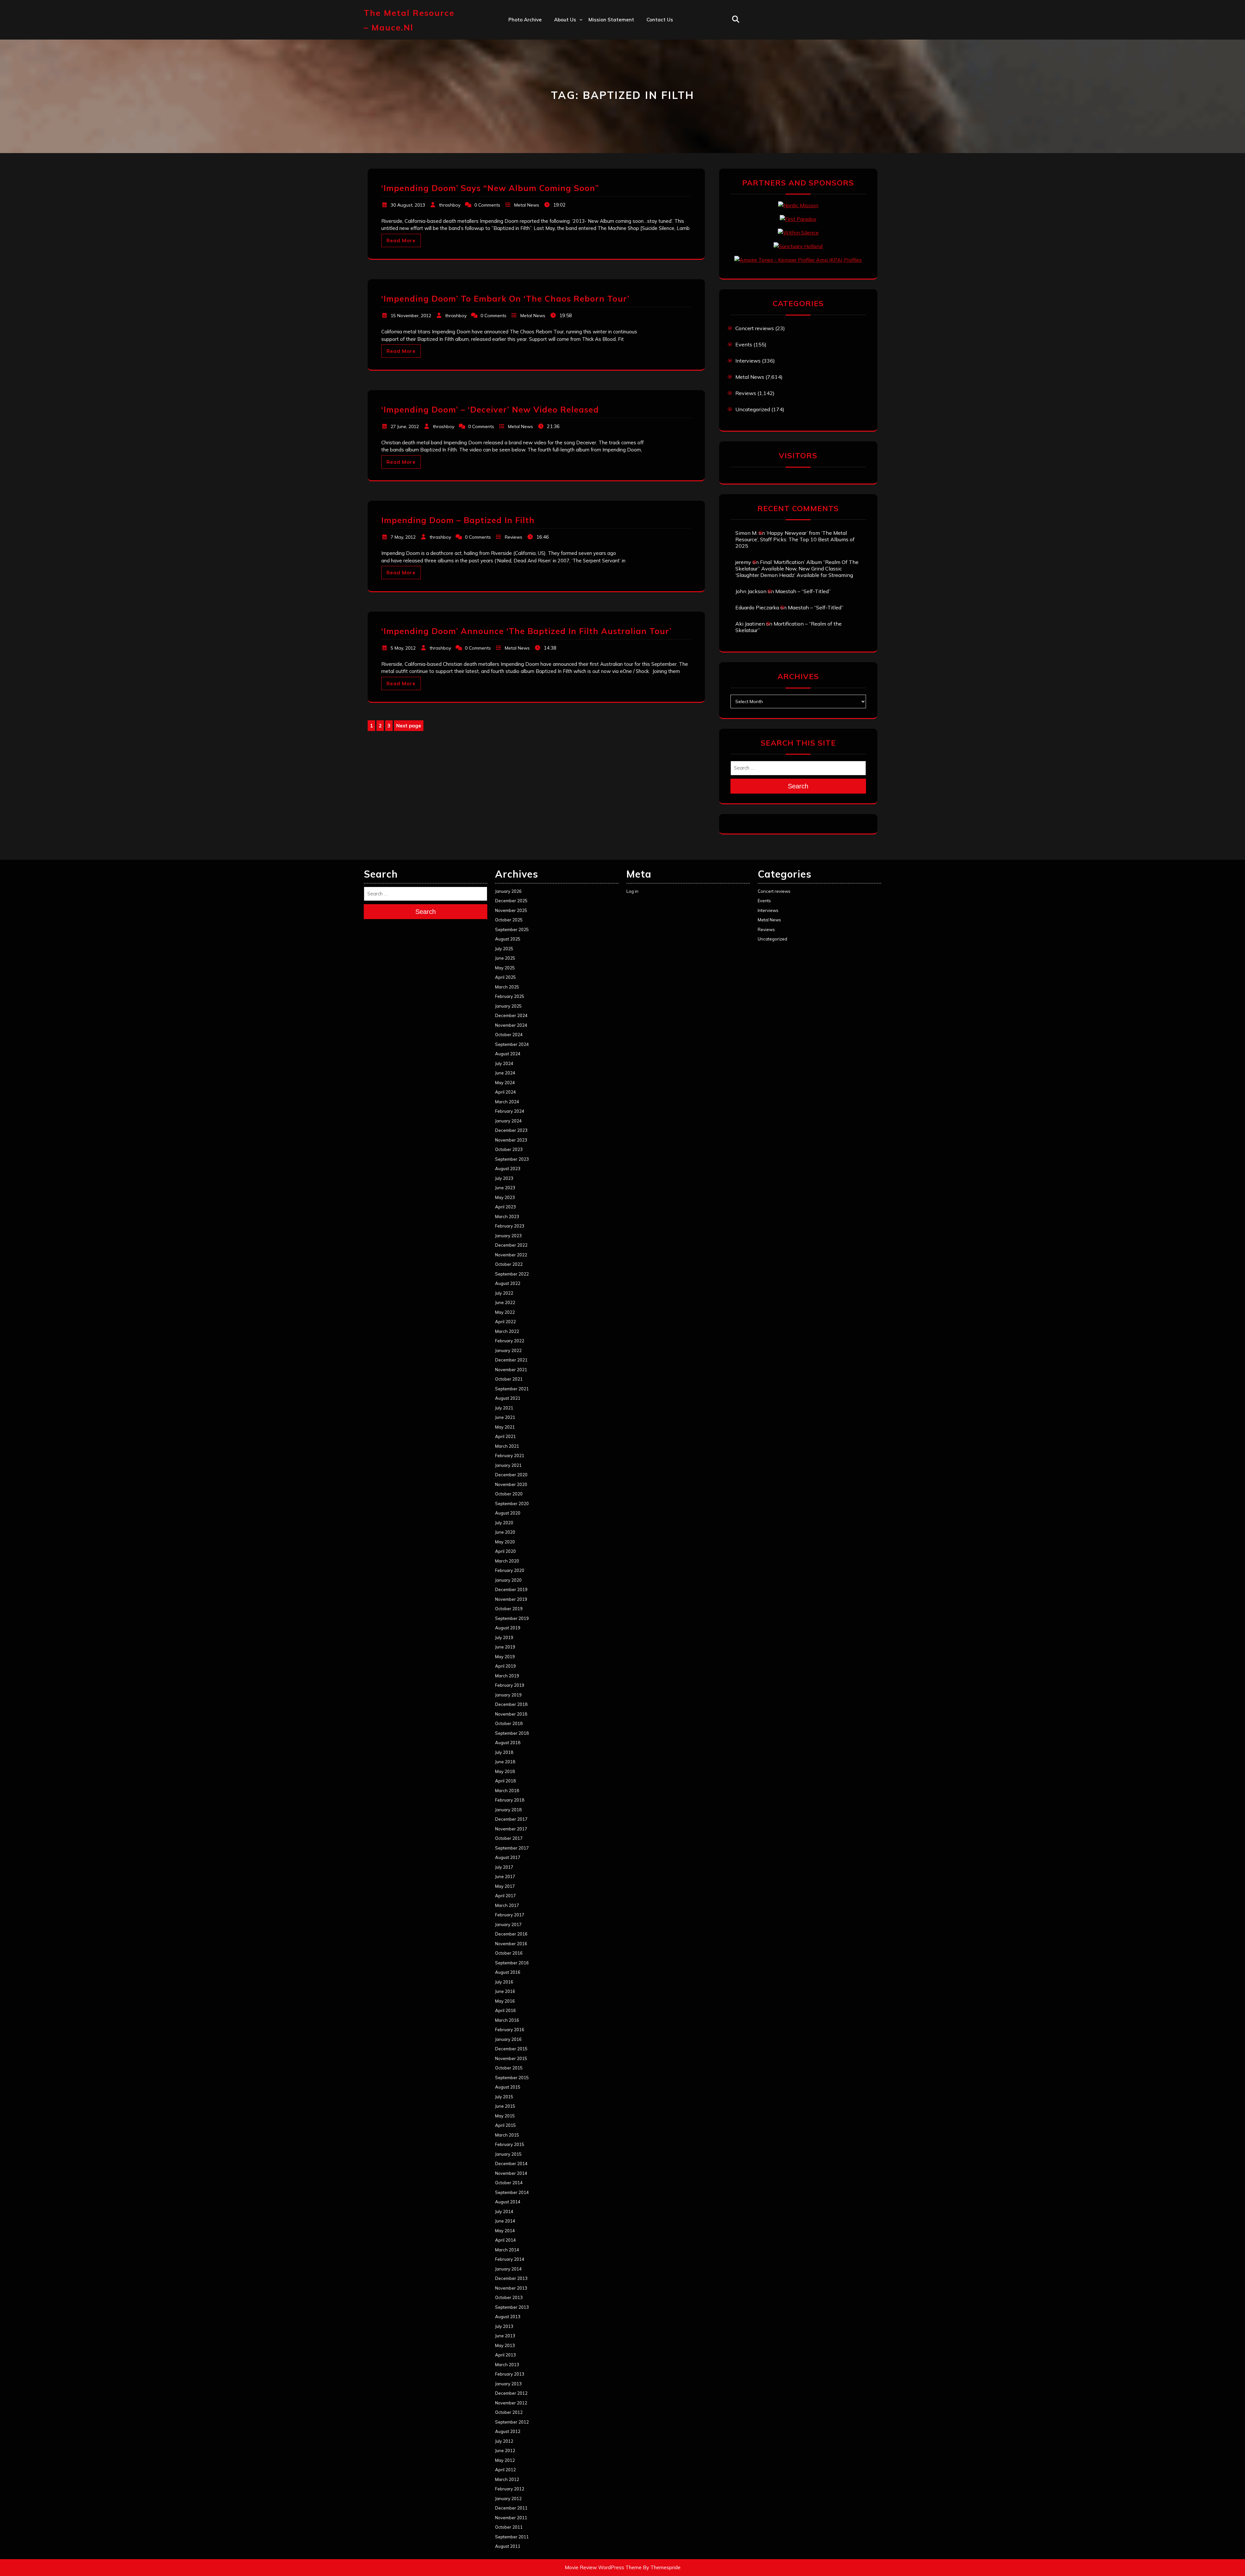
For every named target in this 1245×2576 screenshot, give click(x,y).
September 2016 (512, 1963)
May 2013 (505, 2345)
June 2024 (505, 1073)
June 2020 (505, 1532)
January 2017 (508, 1924)
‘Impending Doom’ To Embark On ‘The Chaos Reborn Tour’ (505, 299)
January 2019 (508, 1695)
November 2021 (511, 1370)
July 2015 (504, 2097)
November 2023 (511, 1140)
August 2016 (508, 1972)
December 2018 (511, 1704)
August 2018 (508, 1743)
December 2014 (511, 2163)
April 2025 (505, 977)
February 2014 (510, 2259)
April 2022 (505, 1322)
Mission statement (611, 20)
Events (744, 344)
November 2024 (511, 1025)
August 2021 (508, 1398)
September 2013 (512, 2307)
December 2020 (511, 1475)
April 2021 (505, 1436)
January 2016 (508, 2039)
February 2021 (510, 1456)
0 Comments (487, 205)
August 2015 (508, 2087)
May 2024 (505, 1083)
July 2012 (504, 2441)
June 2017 (505, 1876)
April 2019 (505, 1666)
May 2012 (505, 2460)
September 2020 (512, 1504)
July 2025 (504, 949)
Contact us (660, 20)
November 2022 (511, 1255)
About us (565, 20)
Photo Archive (525, 20)
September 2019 (512, 1618)
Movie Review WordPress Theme (603, 2567)
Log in (632, 891)
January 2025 (508, 1006)
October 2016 (509, 1953)
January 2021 (508, 1465)
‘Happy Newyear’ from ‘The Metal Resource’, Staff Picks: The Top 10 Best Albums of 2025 (795, 539)
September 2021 (512, 1389)
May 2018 (505, 1771)
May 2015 (505, 2116)
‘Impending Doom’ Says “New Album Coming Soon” (490, 188)
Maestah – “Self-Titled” (803, 591)
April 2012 (505, 2470)
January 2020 (508, 1580)
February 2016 (510, 2030)
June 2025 (505, 958)
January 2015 (508, 2154)
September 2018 (512, 1733)
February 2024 (510, 1111)
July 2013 (504, 2326)
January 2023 (508, 1236)
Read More (401, 240)
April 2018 (505, 1781)
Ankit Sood (567, 48)
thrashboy (450, 205)
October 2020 (509, 1494)
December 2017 (511, 1819)
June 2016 (505, 1991)
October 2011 (509, 2527)
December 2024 (511, 1015)
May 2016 (505, 2001)
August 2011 (508, 2546)
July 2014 (504, 2211)
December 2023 (511, 1130)
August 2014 (508, 2202)
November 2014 (511, 2173)
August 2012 (508, 2431)
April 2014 (505, 2240)
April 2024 (505, 1092)
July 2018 (504, 1752)
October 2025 (509, 920)
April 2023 (505, 1207)
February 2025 (510, 996)
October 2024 (509, 1035)
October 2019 (509, 1609)
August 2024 (508, 1054)
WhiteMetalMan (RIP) (580, 104)
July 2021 (504, 1408)
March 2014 (507, 2250)
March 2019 (507, 1676)
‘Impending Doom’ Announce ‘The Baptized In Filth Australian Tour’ (526, 631)
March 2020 (507, 1561)
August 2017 (508, 1857)
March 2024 (507, 1102)
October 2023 (509, 1149)
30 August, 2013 (408, 205)
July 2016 (504, 1982)
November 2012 (511, 2403)
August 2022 (508, 1283)
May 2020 (505, 1542)
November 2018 (511, 1714)
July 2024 (504, 1063)
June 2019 (505, 1647)
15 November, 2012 (411, 316)
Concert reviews (755, 328)
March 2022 (507, 1331)
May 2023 (505, 1197)
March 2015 (507, 2135)
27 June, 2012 (405, 426)
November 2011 (511, 2518)
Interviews (748, 361)
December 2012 (511, 2393)
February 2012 (510, 2489)
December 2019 (511, 1589)
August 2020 (508, 1513)
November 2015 (511, 2058)
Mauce (562, 90)
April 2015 (505, 2125)
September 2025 (512, 929)
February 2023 (510, 1226)
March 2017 (507, 1905)
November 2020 (511, 1484)
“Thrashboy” (569, 33)
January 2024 (508, 1121)
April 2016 (505, 2010)
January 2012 (508, 2498)
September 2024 (512, 1044)
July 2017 (504, 1867)
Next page (409, 726)
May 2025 (505, 968)
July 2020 (504, 1523)
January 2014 (508, 2269)
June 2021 (505, 1417)
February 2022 (510, 1341)
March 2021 (507, 1446)
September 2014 (512, 2192)
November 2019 (511, 1599)
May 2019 (505, 1657)
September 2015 (512, 2078)
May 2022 (505, 1312)
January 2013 (508, 2384)
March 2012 (507, 2479)
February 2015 (510, 2144)
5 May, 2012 (403, 648)
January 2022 (508, 1350)
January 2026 (508, 891)
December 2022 (511, 1245)
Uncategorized (753, 409)
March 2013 (507, 2365)
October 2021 (509, 1379)
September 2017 (512, 1848)
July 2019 (504, 1637)
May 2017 (505, 1886)
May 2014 (505, 2231)
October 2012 (509, 2412)
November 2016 (511, 1944)
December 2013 (511, 2278)
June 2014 (505, 2221)
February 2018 (510, 1800)
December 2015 (511, 2049)
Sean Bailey (568, 118)
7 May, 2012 (403, 537)
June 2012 (505, 2450)
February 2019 (510, 1685)
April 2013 (505, 2355)
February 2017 (510, 1915)
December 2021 (511, 1360)
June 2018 (505, 1762)
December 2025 (511, 901)
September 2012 (512, 2422)
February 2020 (510, 1570)
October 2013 (509, 2297)
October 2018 (509, 1723)
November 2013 (511, 2288)
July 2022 (504, 1293)
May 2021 (505, 1427)
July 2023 (504, 1178)
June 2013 (505, 2336)
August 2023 (508, 1168)
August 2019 (508, 1628)
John (559, 76)
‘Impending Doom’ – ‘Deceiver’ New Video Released (490, 409)
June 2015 (505, 2106)
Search (798, 786)
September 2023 (512, 1159)
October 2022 (509, 1264)
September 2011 (512, 2537)
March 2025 (507, 987)
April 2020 (505, 1551)
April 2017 (505, 1896)
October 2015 (509, 2068)
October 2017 (509, 1838)
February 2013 (510, 2374)
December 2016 (511, 1934)
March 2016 (507, 2020)
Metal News (527, 205)
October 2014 (509, 2183)
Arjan (561, 61)
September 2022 (512, 1274)
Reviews (514, 537)
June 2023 (505, 1188)
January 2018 (508, 1810)
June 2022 (505, 1302)
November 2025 (511, 910)
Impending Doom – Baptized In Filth (458, 520)
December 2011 (511, 2508)
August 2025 (508, 939)
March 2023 (507, 1216)
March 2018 (507, 1791)
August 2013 (508, 2317)
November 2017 (511, 1829)
